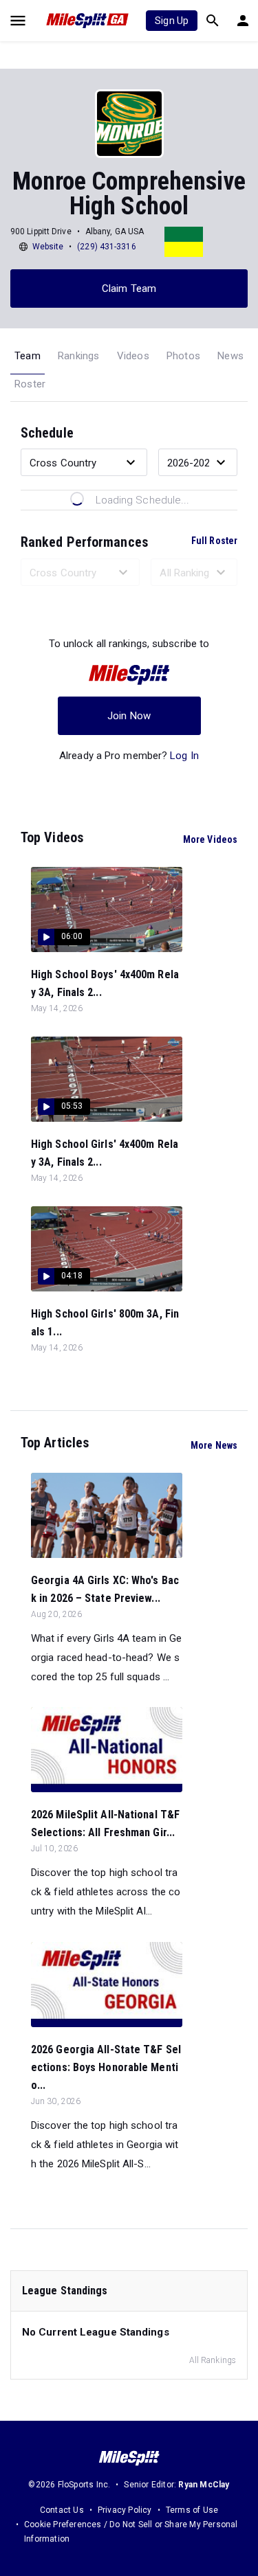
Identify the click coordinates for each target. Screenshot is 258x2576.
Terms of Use (192, 2510)
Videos (133, 356)
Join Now (129, 716)
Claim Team (129, 289)
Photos (183, 356)
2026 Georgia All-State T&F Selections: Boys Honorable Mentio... (106, 2067)
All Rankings (213, 2360)
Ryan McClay (204, 2485)
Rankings (79, 356)
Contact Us (62, 2510)
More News (214, 1445)
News (230, 356)
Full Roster (214, 541)
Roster (30, 384)
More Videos (210, 839)
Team (28, 356)
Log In (184, 756)
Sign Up (172, 21)
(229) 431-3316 (106, 247)
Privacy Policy (125, 2510)
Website (48, 247)
